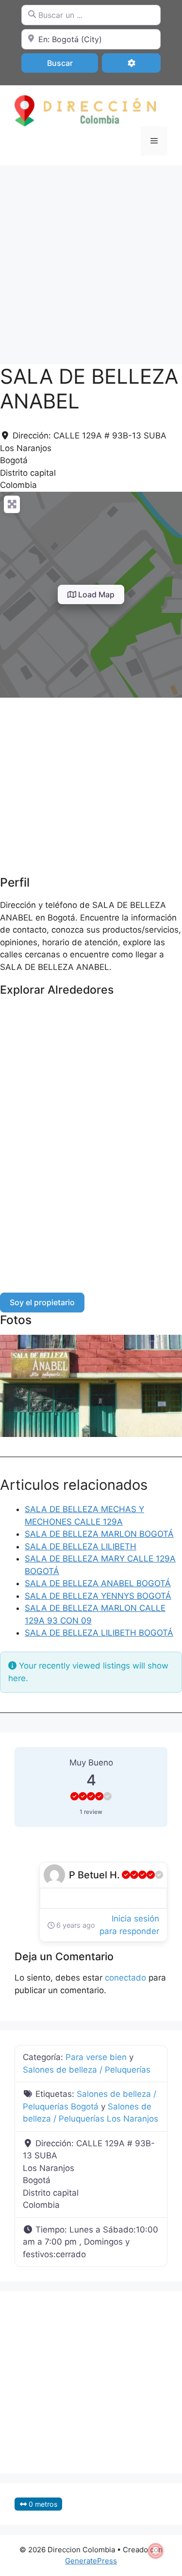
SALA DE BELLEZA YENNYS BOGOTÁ (98, 1596)
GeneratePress (91, 2561)
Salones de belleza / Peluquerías (87, 2070)
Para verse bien (96, 2057)
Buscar (73, 63)
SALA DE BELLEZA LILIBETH (81, 1546)
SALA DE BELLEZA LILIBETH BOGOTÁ (99, 1633)
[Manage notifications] (156, 2551)
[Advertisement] (91, 260)
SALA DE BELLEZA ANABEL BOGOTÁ (98, 1583)
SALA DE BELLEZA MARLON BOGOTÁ (99, 1534)
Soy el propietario (42, 1302)
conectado (125, 1978)
